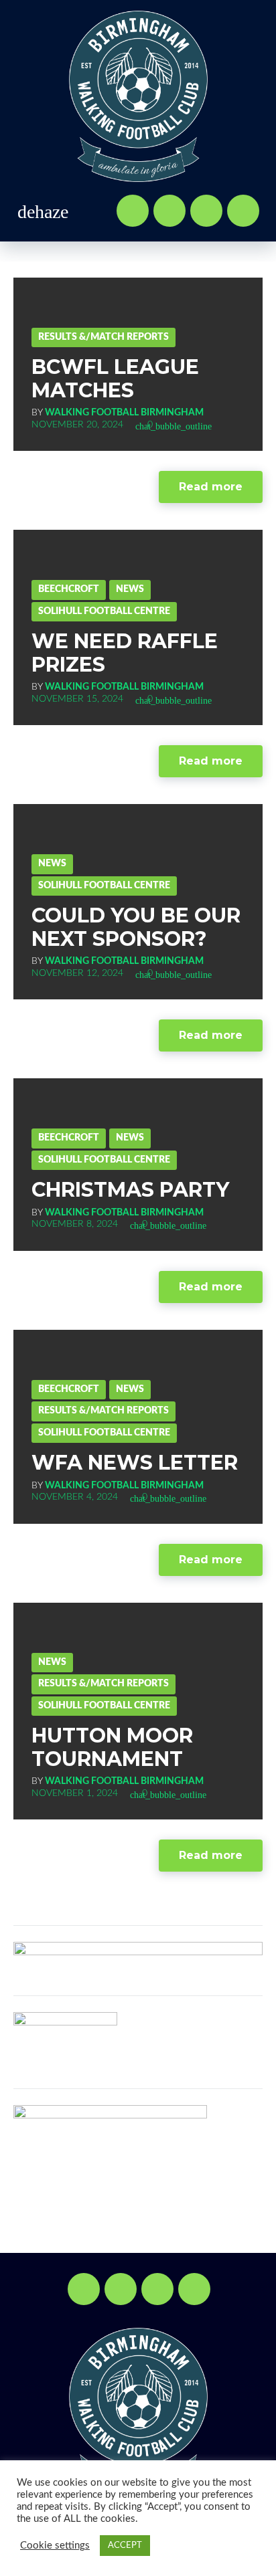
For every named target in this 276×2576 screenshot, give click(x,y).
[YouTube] (206, 211)
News (130, 589)
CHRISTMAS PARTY (130, 1190)
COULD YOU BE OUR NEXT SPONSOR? (136, 927)
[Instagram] (243, 211)
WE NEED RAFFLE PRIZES (125, 653)
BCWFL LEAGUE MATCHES (115, 379)
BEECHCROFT (69, 589)
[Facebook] (133, 211)
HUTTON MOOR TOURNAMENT (112, 1747)
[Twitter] (169, 211)
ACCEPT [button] (125, 2546)
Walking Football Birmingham (124, 413)
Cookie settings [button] (55, 2546)
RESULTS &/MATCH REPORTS (103, 337)
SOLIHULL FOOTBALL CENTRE (104, 611)
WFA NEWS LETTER (135, 1463)
